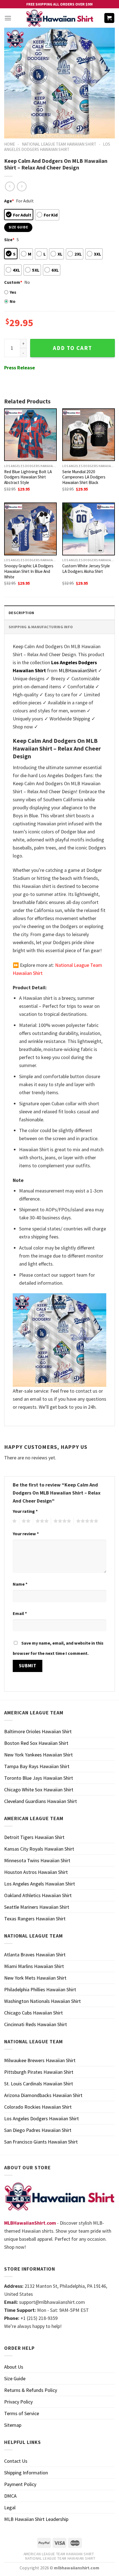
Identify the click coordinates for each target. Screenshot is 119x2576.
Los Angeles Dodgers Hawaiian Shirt (57, 147)
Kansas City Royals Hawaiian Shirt (39, 1849)
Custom (13, 282)
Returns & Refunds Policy (31, 2390)
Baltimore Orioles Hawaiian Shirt (38, 1731)
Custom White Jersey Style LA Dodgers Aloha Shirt (86, 569)
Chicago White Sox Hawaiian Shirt (39, 1790)
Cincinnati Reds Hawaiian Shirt (36, 2024)
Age (9, 201)
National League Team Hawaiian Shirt (59, 144)
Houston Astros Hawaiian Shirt (36, 1872)
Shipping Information (26, 2473)
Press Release (20, 368)
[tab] (59, 613)
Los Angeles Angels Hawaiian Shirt (40, 1884)
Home (10, 144)
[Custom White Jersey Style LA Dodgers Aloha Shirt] (89, 529)
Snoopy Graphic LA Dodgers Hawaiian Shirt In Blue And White (29, 571)
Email (20, 1613)
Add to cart (73, 348)
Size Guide (15, 2378)
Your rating (25, 1511)
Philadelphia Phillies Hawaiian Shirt (40, 1989)
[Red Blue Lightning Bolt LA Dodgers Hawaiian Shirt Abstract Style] (30, 435)
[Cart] (109, 18)
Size (9, 239)
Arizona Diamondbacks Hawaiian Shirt (43, 2095)
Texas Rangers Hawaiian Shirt (35, 1919)
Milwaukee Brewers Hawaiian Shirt (40, 2060)
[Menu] (8, 18)
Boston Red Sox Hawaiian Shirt (36, 1743)
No (13, 301)
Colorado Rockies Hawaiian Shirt (38, 2107)
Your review (26, 1534)
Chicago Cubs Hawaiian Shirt (33, 2013)
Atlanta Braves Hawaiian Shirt (35, 1955)
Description (21, 613)
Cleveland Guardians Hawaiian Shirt (41, 1801)
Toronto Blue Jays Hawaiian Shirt (39, 1778)
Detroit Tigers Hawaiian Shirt (34, 1837)
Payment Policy (20, 2484)
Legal (10, 2507)
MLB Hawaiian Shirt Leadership (36, 2519)
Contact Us (16, 2461)
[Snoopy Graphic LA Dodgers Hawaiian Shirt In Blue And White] (30, 529)
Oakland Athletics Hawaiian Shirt (38, 1895)
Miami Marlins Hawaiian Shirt (34, 1966)
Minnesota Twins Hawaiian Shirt (37, 1860)
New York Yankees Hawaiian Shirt (38, 1755)
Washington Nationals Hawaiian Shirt (42, 2001)
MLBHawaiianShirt (78, 670)
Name (20, 1584)
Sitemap (13, 2425)
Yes (13, 292)
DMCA (10, 2496)
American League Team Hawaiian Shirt (59, 2554)
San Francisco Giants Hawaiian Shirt (41, 2142)
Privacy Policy (18, 2402)
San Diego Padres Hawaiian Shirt (38, 2130)
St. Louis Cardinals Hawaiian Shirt (39, 2084)
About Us (14, 2367)
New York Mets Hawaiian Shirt (35, 1978)
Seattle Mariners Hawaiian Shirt (37, 1907)
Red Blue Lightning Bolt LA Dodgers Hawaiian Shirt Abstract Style (28, 477)
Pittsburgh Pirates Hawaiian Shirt (39, 2072)
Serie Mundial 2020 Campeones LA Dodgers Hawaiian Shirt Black (84, 477)
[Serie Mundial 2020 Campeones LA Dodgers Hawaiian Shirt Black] (89, 435)
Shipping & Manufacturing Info (41, 627)
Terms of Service (22, 2413)
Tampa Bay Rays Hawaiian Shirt (37, 1766)
